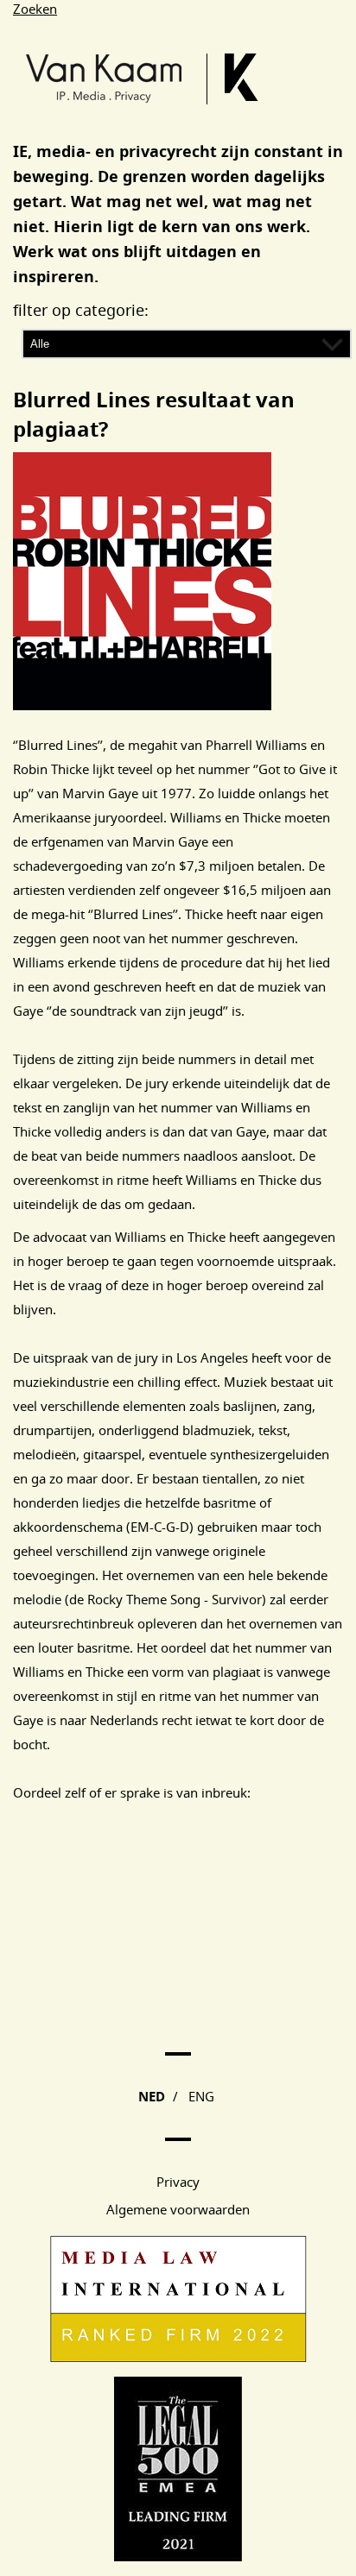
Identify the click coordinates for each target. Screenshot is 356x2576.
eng (201, 2096)
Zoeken (35, 9)
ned (152, 2097)
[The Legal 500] (178, 2556)
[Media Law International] (178, 2358)
